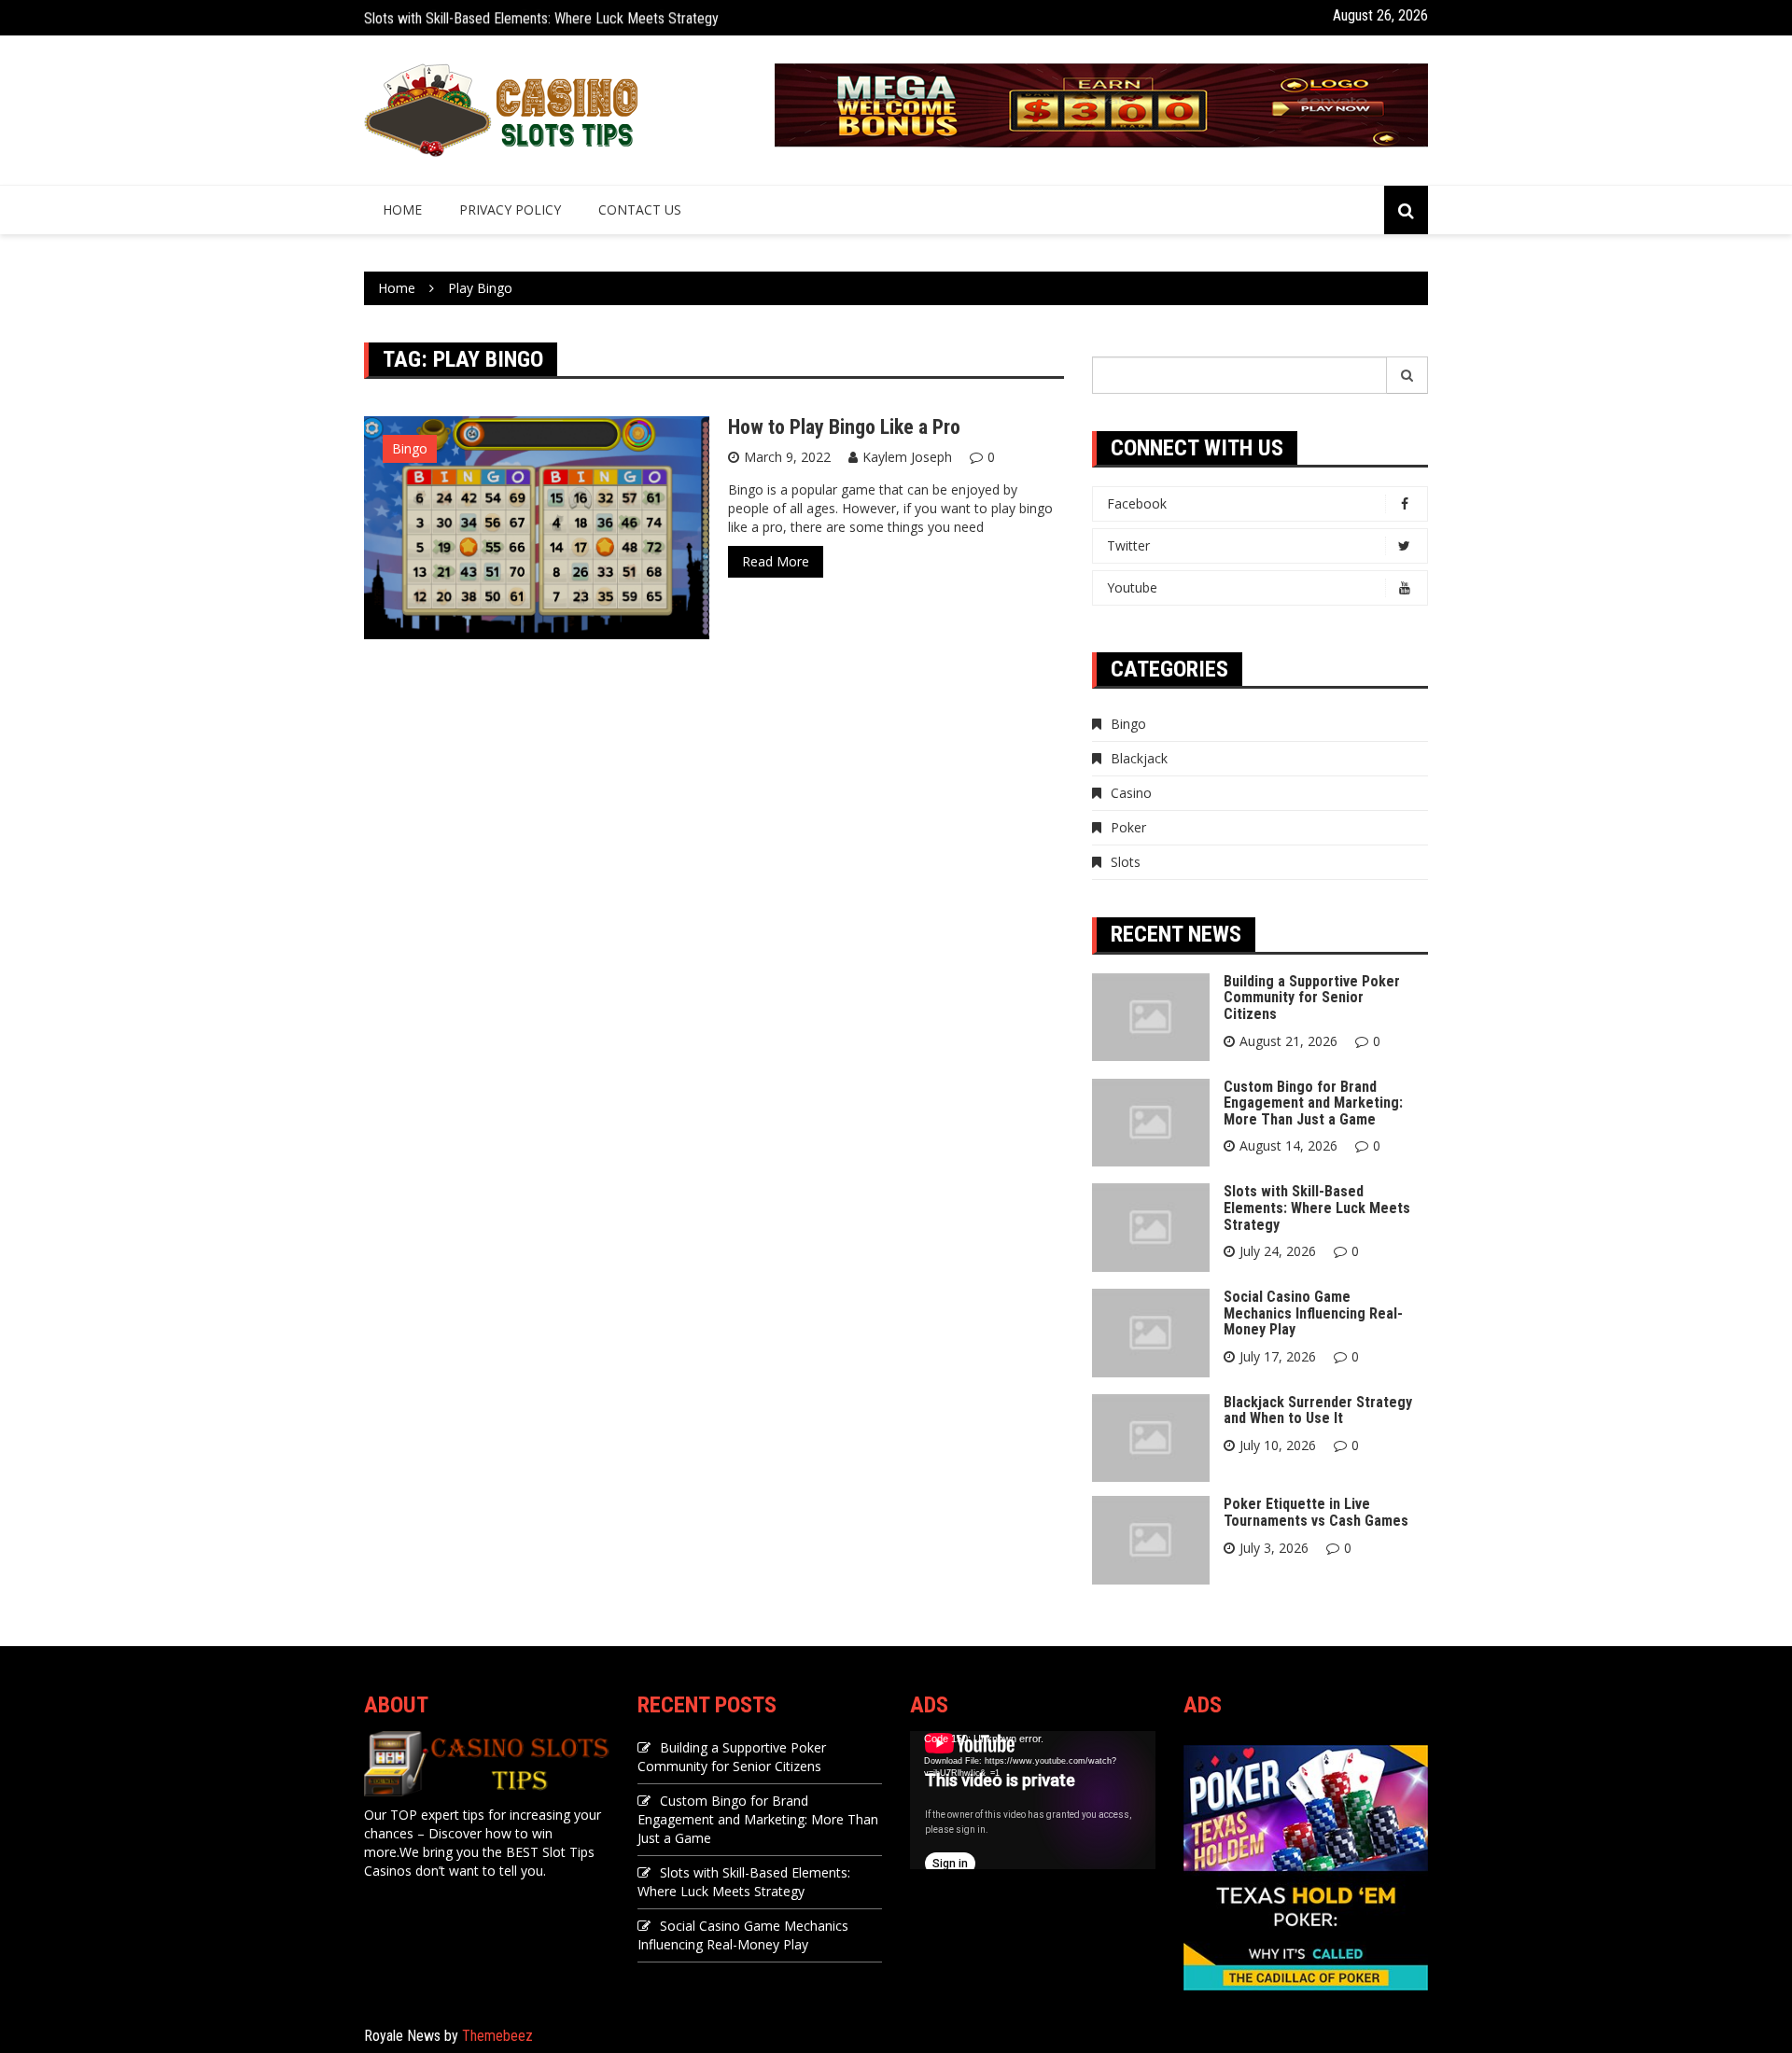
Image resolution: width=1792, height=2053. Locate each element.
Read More (776, 561)
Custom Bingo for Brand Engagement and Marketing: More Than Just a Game (1313, 1103)
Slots (1126, 862)
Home (402, 209)
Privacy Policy (510, 209)
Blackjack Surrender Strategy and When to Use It (1318, 1411)
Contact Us (640, 209)
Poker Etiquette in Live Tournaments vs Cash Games (1316, 1512)
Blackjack (1139, 758)
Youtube (1132, 587)
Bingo (410, 448)
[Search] (1407, 375)
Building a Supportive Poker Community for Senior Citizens (1312, 998)
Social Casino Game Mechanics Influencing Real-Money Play (1313, 1313)
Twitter (1128, 545)
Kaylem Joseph (907, 457)
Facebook (1137, 503)
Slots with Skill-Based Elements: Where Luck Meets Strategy (541, 17)
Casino (1131, 793)
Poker (1128, 827)
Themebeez (497, 2036)
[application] (1033, 1800)
